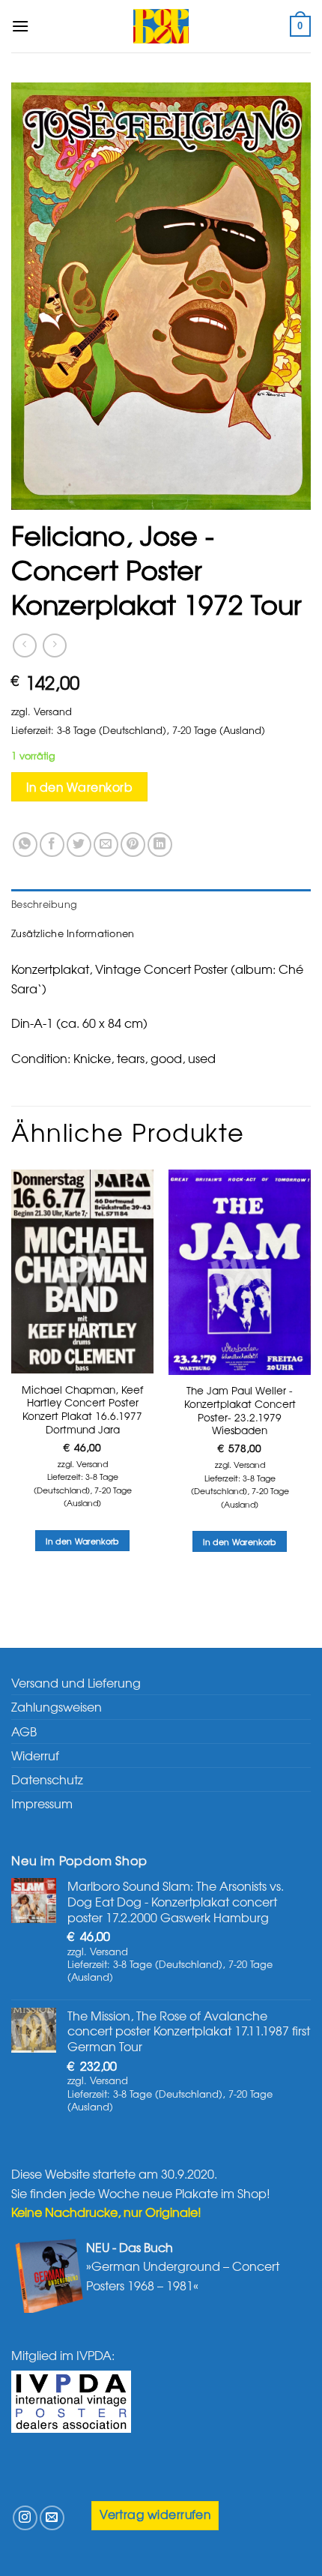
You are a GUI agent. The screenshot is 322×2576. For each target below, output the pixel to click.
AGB (24, 1731)
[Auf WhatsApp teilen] (25, 845)
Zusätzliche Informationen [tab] (73, 933)
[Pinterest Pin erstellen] (133, 845)
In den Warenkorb (79, 787)
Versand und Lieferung (76, 1682)
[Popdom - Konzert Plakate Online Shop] (161, 26)
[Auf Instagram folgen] (25, 2518)
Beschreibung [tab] (44, 904)
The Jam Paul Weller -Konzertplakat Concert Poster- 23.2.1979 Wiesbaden (240, 1411)
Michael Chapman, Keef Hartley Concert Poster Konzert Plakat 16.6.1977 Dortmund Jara (82, 1410)
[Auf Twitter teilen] (79, 845)
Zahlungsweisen (57, 1706)
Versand (53, 711)
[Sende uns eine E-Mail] (52, 2518)
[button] (20, 26)
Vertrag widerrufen (155, 2514)
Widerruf (35, 1755)
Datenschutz (47, 1779)
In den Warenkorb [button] (82, 1541)
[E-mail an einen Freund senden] (106, 845)
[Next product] (24, 645)
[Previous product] (54, 645)
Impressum (42, 1803)
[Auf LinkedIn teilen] (160, 845)
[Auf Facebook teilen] (52, 845)
